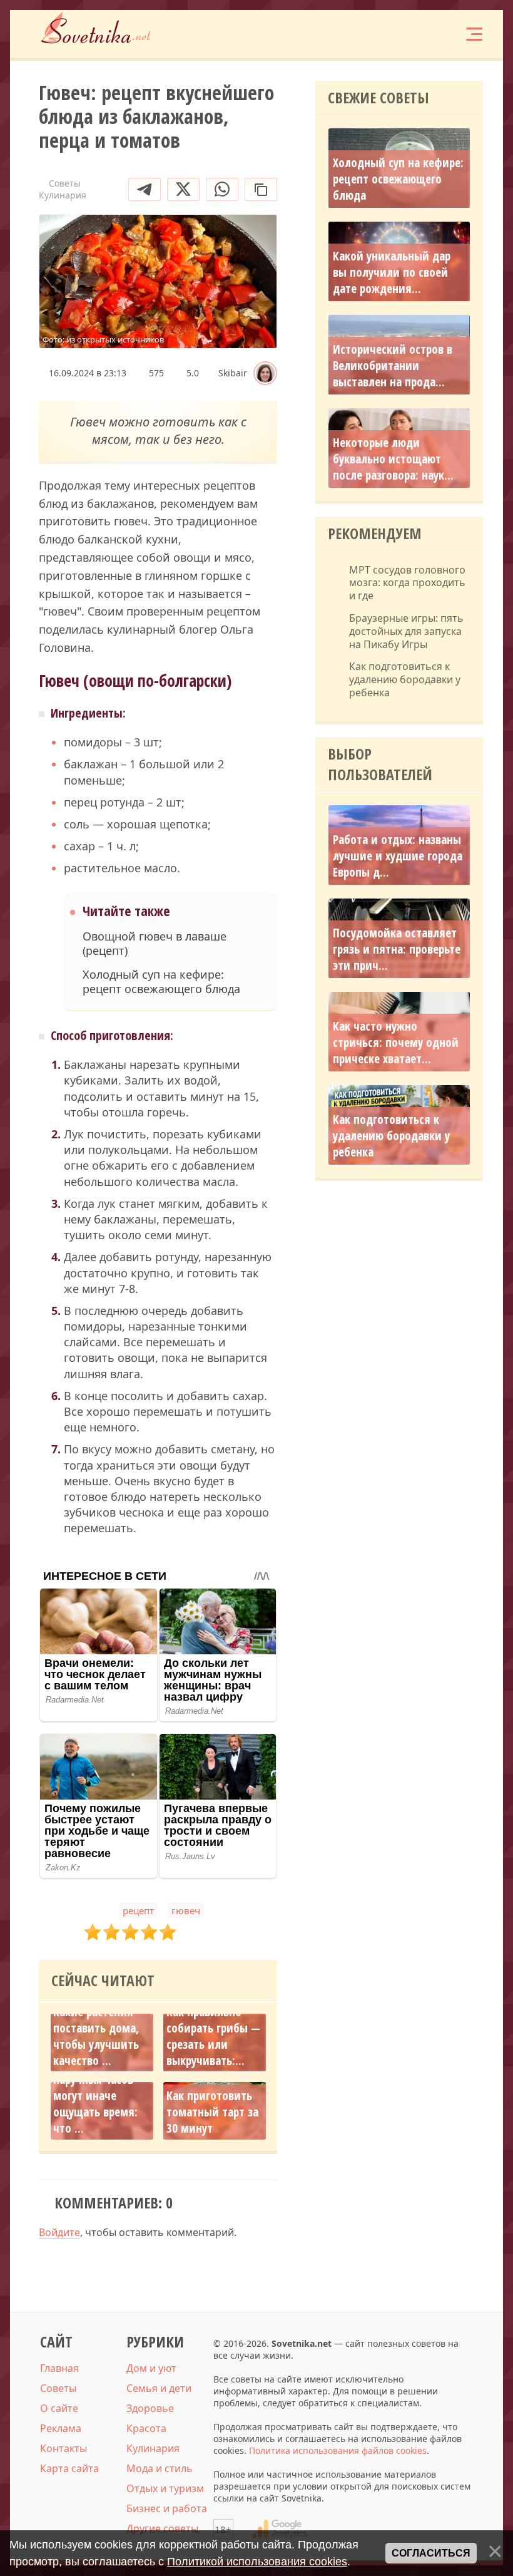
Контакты (63, 2448)
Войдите (59, 2232)
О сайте (59, 2408)
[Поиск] (398, 34)
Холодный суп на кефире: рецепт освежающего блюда (161, 982)
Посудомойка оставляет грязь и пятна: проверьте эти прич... (397, 949)
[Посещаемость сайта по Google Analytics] (280, 2529)
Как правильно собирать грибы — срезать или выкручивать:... (213, 2036)
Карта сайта (69, 2468)
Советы (58, 2388)
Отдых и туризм (165, 2488)
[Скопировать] (261, 189)
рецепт (138, 1910)
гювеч (186, 1910)
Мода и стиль (160, 2468)
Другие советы (162, 2528)
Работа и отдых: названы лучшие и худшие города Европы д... (398, 856)
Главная (59, 2368)
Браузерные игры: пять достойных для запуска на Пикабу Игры (406, 631)
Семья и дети (159, 2388)
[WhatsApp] (222, 189)
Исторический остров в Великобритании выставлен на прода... (393, 366)
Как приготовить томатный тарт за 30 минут (212, 2112)
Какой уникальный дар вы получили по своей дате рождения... (392, 272)
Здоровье (150, 2408)
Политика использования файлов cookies (338, 2450)
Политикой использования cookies (257, 2562)
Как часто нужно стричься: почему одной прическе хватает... (396, 1043)
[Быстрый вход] (435, 34)
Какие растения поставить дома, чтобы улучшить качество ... (96, 2036)
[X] (183, 189)
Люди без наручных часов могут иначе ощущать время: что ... (95, 2096)
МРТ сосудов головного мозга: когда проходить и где (407, 583)
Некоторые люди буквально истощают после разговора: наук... (393, 459)
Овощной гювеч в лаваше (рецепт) (155, 944)
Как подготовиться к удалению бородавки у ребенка (405, 679)
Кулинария (153, 2448)
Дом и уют (151, 2368)
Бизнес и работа (167, 2508)
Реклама (61, 2428)
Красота (146, 2428)
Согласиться (431, 2553)
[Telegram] (145, 189)
